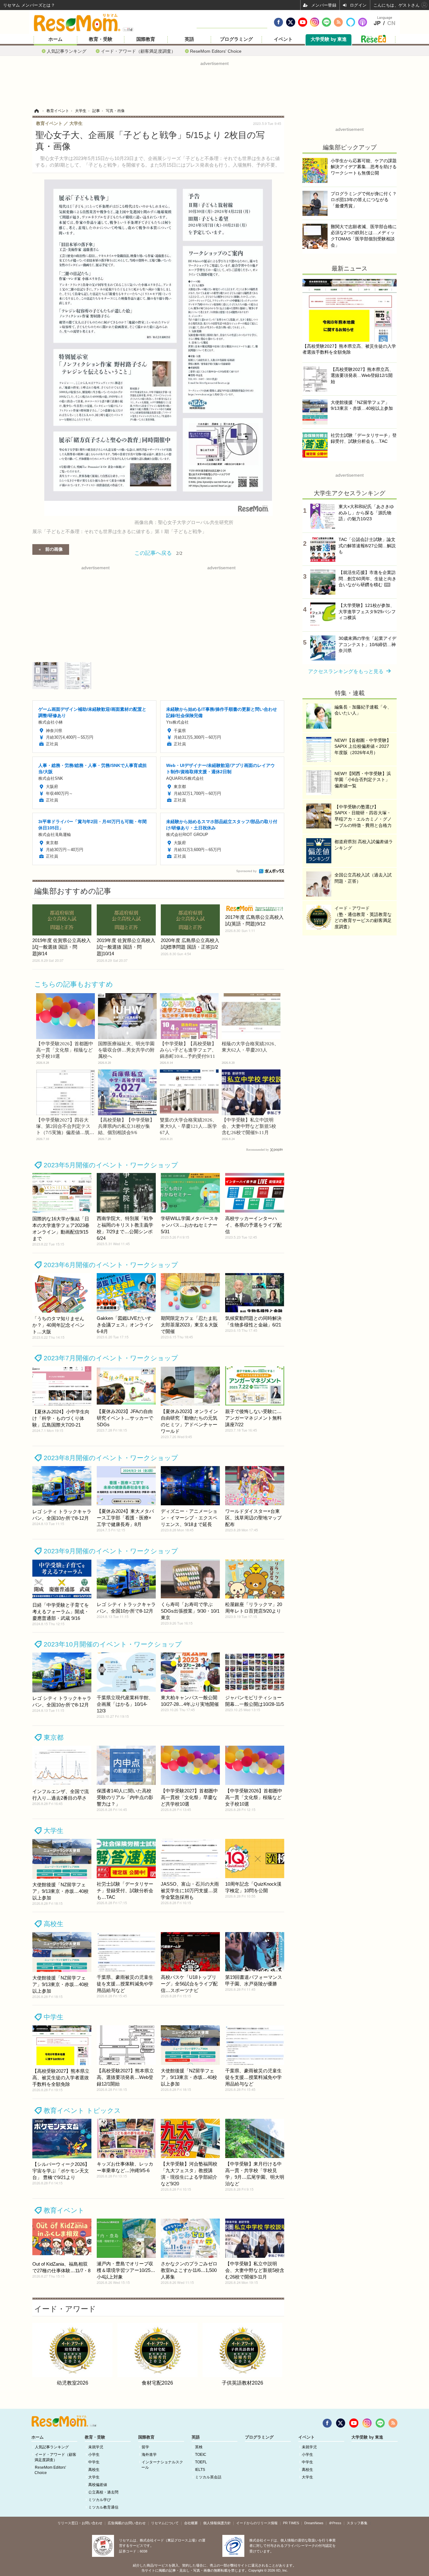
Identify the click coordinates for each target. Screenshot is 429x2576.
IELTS (200, 2470)
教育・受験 (101, 39)
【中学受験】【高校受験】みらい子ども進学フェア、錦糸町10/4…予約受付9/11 (188, 1050)
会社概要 (191, 2523)
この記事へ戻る (158, 552)
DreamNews (314, 2523)
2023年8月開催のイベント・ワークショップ (111, 1458)
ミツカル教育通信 (103, 2507)
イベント (283, 39)
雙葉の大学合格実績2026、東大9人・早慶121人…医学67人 (188, 1126)
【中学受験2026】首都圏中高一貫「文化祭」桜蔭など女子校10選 (65, 1050)
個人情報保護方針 (217, 2523)
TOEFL (201, 2462)
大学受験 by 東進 (329, 39)
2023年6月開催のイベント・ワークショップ (111, 1265)
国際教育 (146, 39)
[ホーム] (36, 111)
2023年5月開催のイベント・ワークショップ (111, 1165)
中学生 (54, 2017)
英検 (199, 2447)
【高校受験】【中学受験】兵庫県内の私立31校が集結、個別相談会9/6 (126, 1126)
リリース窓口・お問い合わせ (80, 2523)
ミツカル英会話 (208, 2477)
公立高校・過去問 (103, 2492)
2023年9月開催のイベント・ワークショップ (111, 1551)
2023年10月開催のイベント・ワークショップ (113, 1644)
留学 (145, 2447)
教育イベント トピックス (82, 2110)
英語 (189, 39)
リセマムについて (165, 2523)
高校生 (54, 1924)
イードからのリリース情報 (257, 2523)
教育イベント (64, 2210)
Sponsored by (246, 871)
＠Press (335, 2523)
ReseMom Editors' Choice (216, 51)
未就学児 (96, 2447)
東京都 (54, 1737)
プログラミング (236, 39)
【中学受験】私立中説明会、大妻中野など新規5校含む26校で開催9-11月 (249, 1126)
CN (391, 23)
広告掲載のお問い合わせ (127, 2523)
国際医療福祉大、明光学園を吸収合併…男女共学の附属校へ (126, 1050)
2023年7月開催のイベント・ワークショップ (111, 1358)
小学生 (94, 2455)
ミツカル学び (100, 2500)
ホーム (55, 39)
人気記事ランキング (67, 51)
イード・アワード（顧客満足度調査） (138, 51)
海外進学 (149, 2455)
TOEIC (201, 2455)
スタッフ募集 (357, 2523)
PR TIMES (291, 2523)
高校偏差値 (98, 2485)
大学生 (54, 1831)
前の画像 (54, 549)
